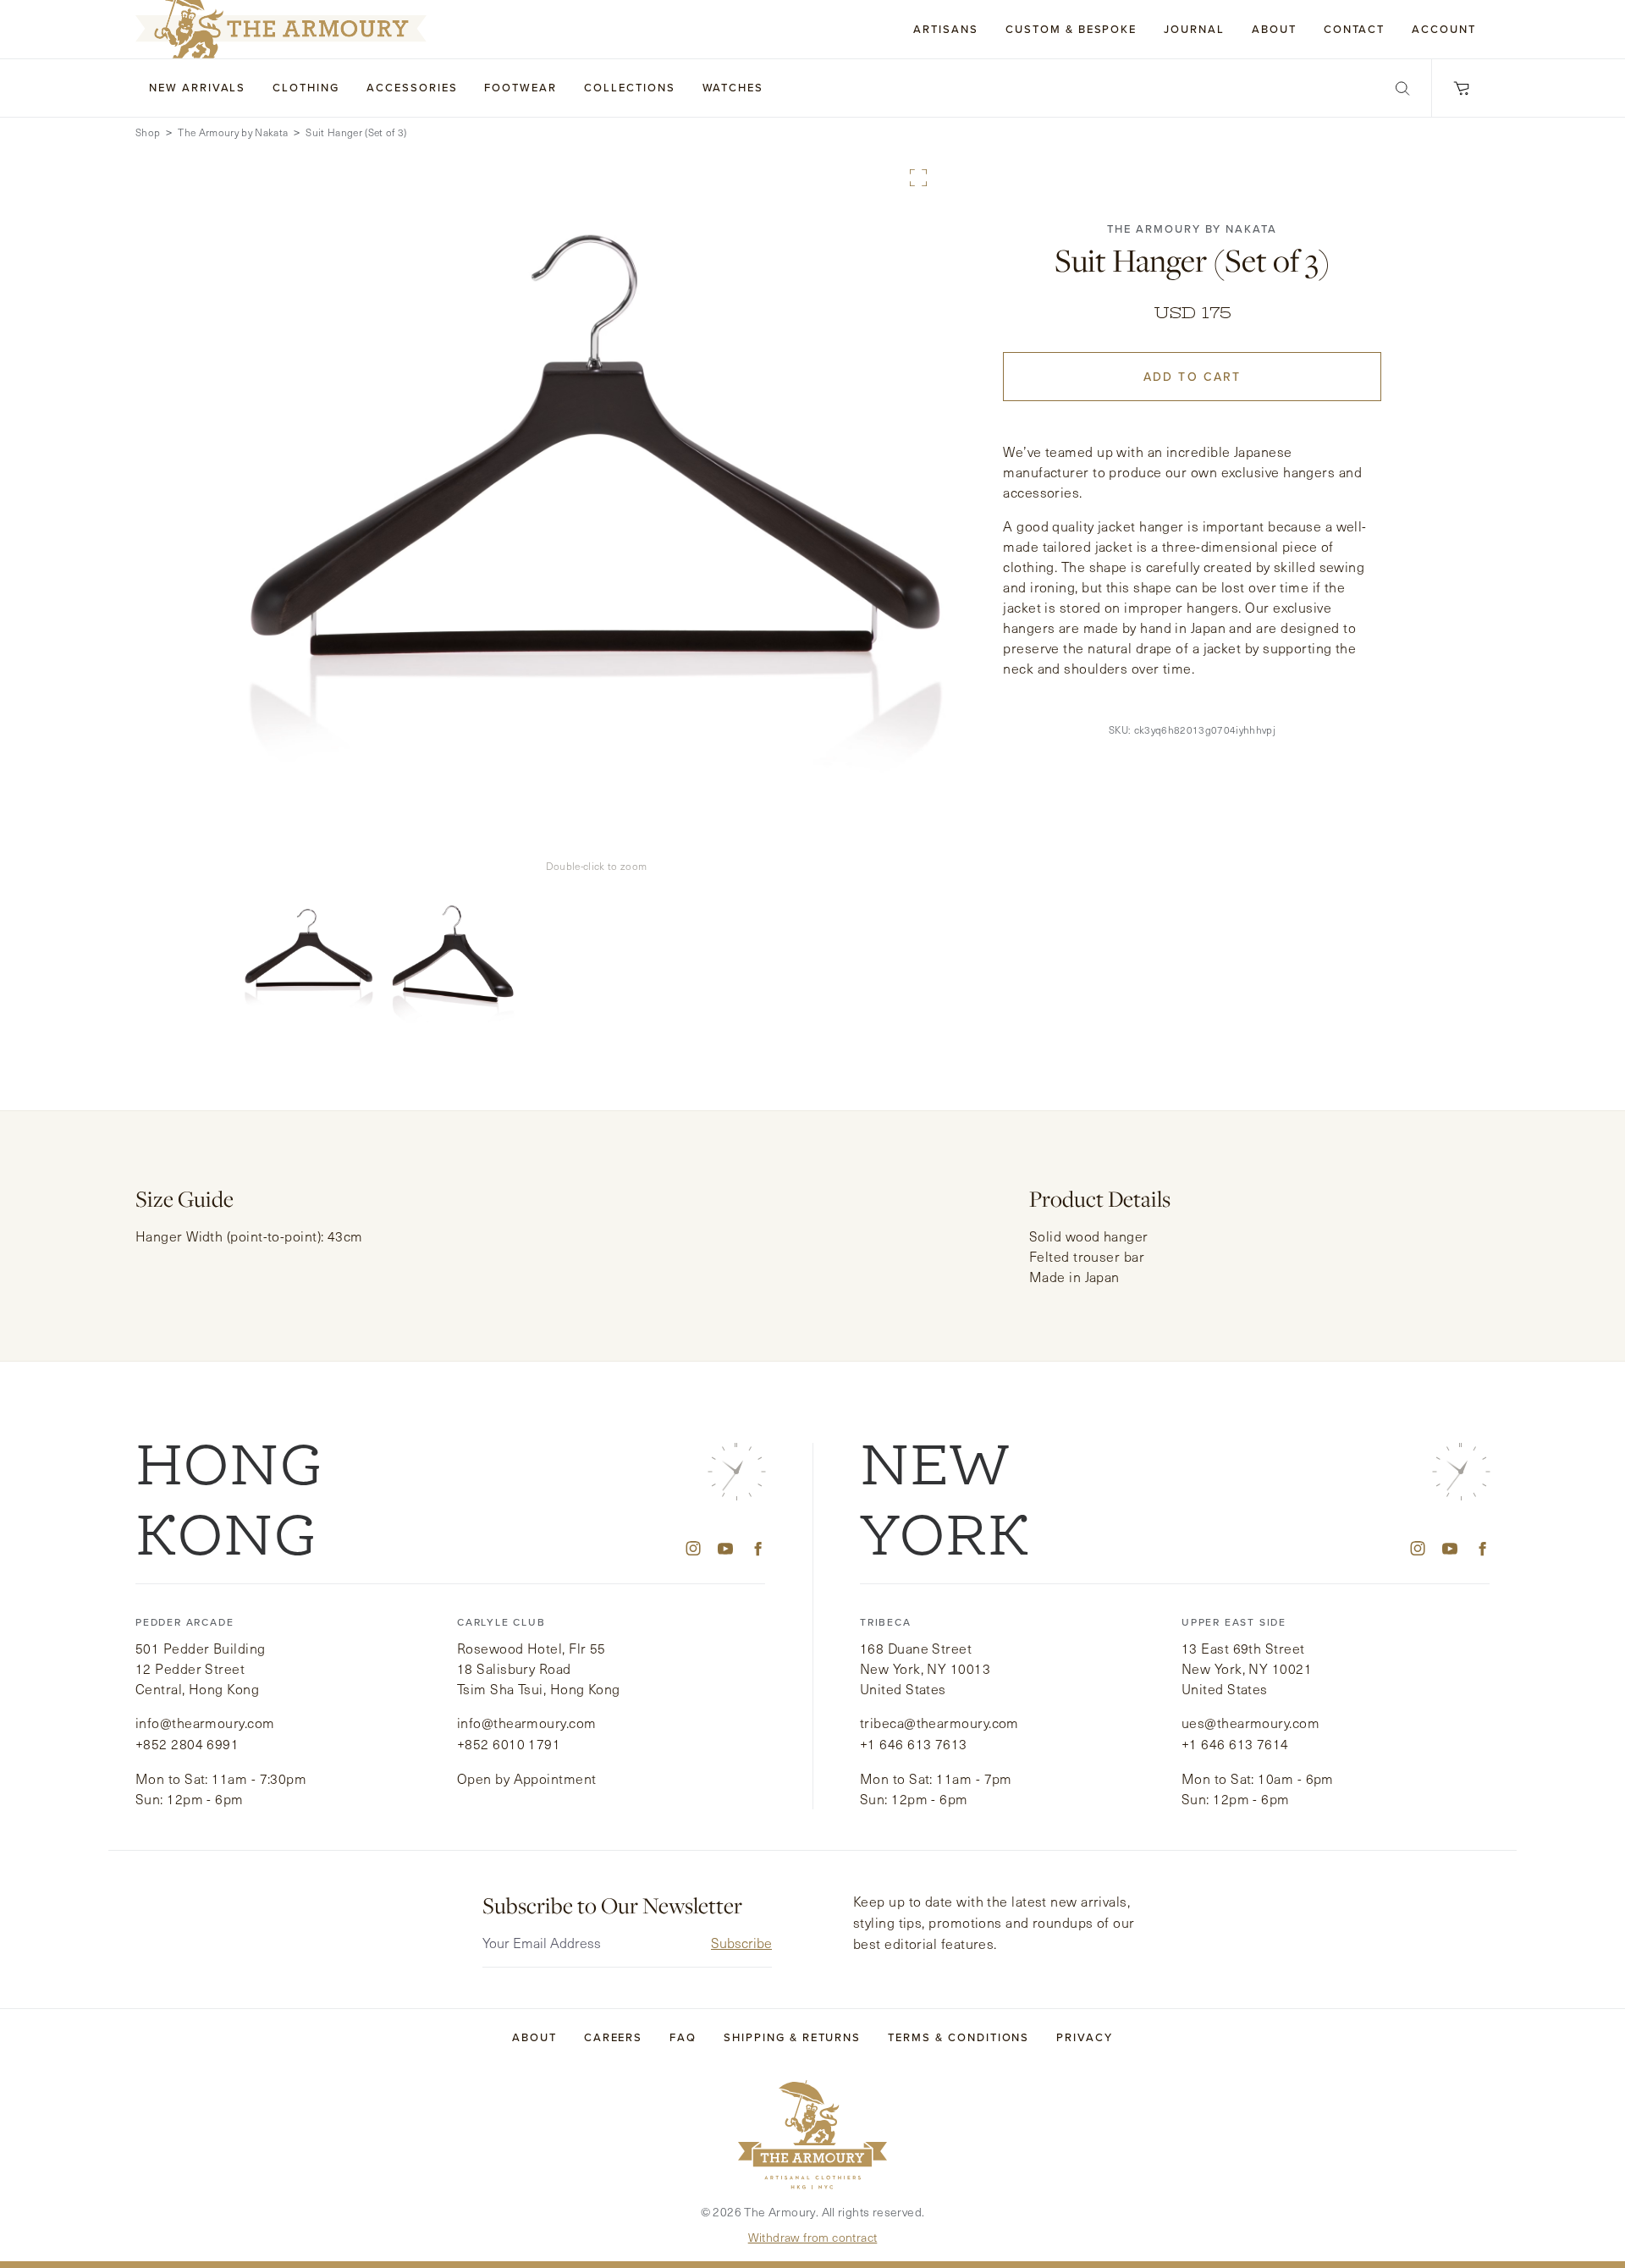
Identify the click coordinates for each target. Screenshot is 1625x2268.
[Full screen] (918, 178)
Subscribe (741, 1943)
